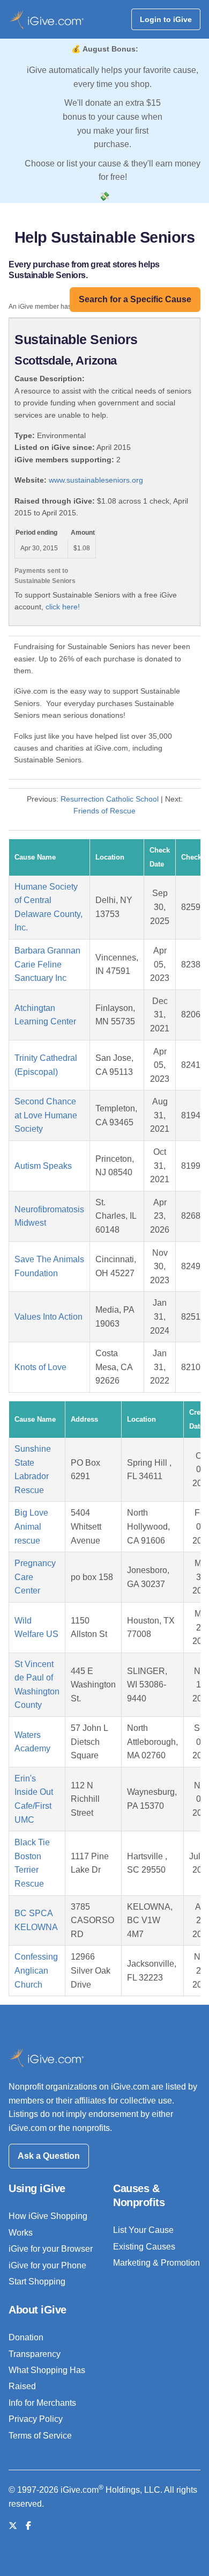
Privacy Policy (36, 2419)
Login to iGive (166, 19)
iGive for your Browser (51, 2249)
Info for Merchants (42, 2403)
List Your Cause (143, 2230)
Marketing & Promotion (156, 2263)
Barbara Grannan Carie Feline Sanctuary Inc (47, 964)
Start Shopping (37, 2282)
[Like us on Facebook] (28, 2526)
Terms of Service (40, 2436)
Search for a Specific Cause (135, 299)
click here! (63, 607)
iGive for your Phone (47, 2265)
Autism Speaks (43, 1166)
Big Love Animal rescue (31, 1526)
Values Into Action (48, 1317)
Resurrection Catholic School (110, 799)
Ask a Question (49, 2156)
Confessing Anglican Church (36, 1970)
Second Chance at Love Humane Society (46, 1115)
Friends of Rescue (104, 811)
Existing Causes (144, 2247)
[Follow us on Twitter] (13, 2526)
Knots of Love (40, 1367)
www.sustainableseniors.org (96, 480)
